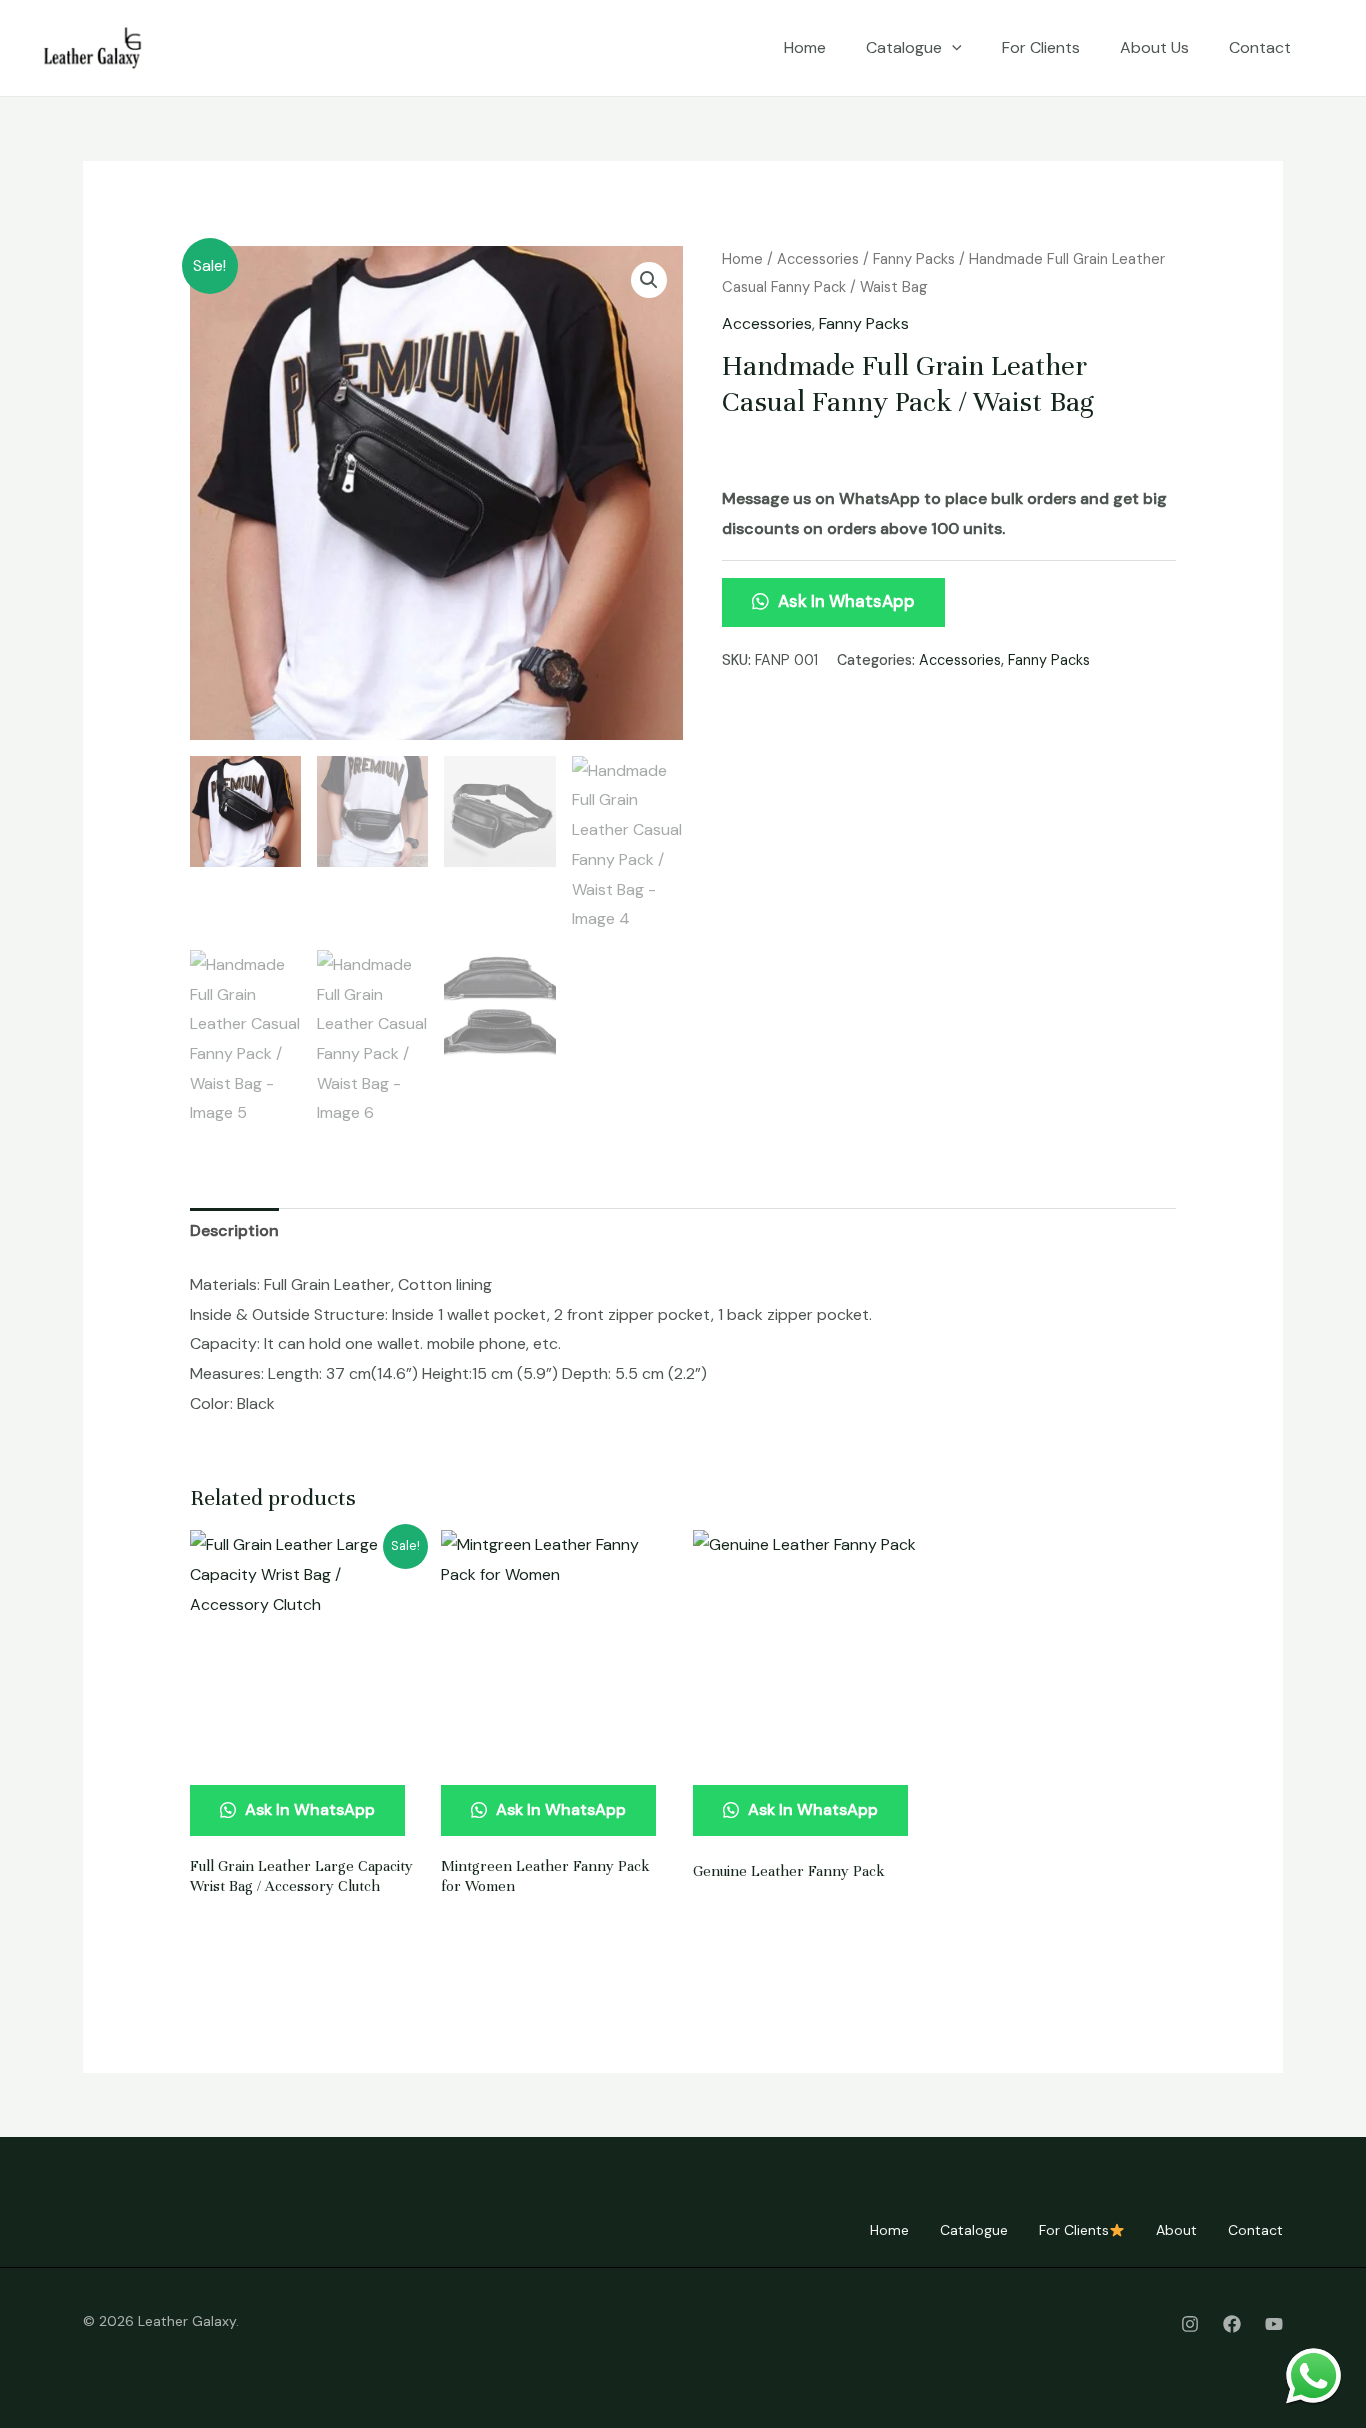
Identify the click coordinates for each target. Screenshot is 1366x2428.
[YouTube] (1274, 2324)
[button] (649, 280)
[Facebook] (1232, 2324)
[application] (952, 48)
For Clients (1041, 47)
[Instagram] (1190, 2324)
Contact (1260, 47)
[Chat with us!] (1313, 2375)
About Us (1154, 47)
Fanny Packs (914, 259)
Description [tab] (234, 1230)
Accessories (818, 259)
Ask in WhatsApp (844, 601)
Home (805, 47)
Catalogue (904, 47)
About (1176, 2230)
